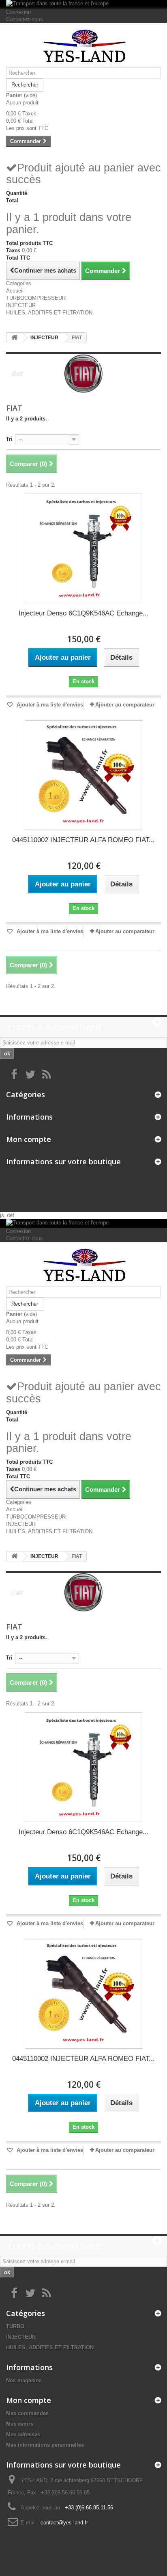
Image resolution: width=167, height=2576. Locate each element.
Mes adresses (23, 2434)
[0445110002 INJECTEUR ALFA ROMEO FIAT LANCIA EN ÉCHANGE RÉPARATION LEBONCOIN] (83, 775)
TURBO (15, 2326)
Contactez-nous (25, 19)
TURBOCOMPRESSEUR (36, 298)
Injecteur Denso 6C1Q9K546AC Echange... (84, 613)
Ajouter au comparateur (125, 705)
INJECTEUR (21, 305)
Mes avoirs (20, 2424)
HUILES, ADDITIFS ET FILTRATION (49, 313)
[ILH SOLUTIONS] (83, 48)
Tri (9, 439)
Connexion (18, 12)
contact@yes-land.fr (64, 2523)
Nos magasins (24, 2380)
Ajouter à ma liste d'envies (49, 705)
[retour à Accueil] (15, 338)
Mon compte (29, 1139)
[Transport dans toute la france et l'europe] (83, 4)
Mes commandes (27, 2413)
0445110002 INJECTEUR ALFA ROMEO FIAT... (83, 840)
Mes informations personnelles (45, 2445)
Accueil (15, 291)
